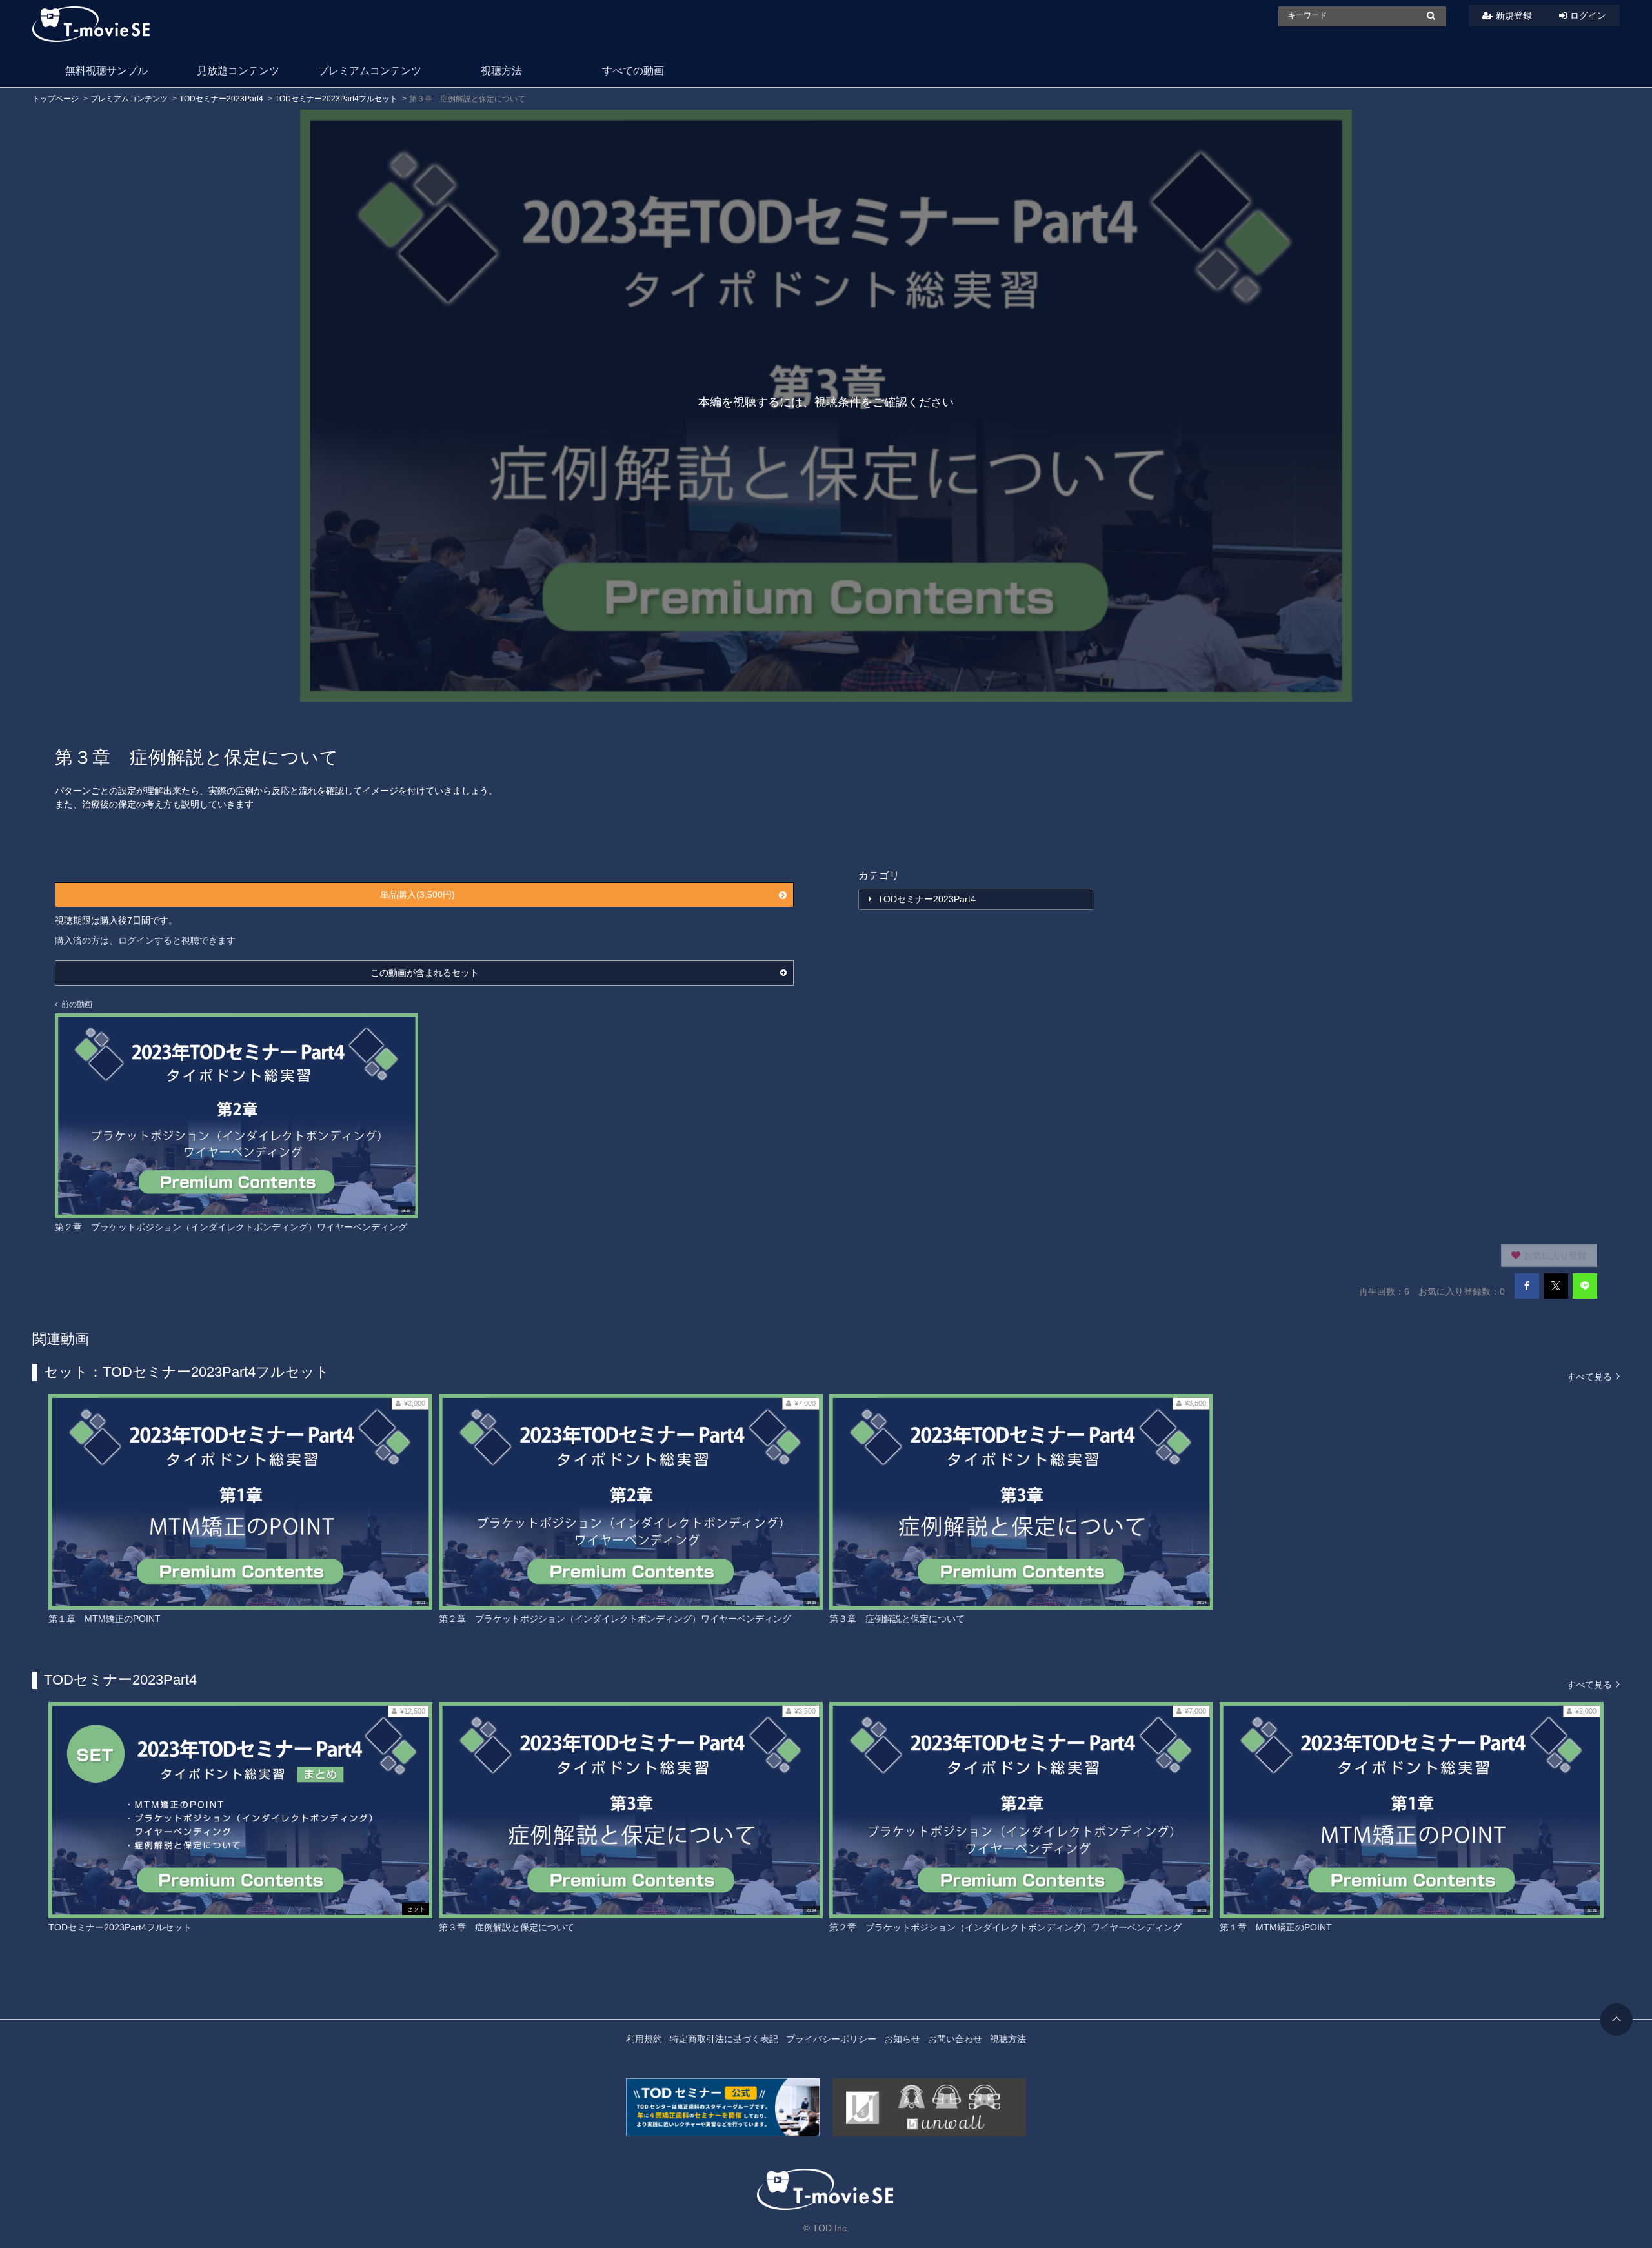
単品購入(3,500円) (418, 895)
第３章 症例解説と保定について (897, 1619)
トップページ (55, 99)
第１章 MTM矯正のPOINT (105, 1619)
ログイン (1588, 15)
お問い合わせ (955, 2039)
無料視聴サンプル (106, 71)
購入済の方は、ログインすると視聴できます (145, 940)
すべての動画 (633, 71)
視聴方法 (501, 71)
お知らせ (902, 2039)
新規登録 (1514, 15)
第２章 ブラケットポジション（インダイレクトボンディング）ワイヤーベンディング (615, 1619)
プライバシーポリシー (831, 2039)
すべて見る (1591, 1376)
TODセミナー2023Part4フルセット (336, 99)
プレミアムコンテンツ (370, 71)
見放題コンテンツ (238, 71)
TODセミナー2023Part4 (221, 99)
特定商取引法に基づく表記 (724, 2039)
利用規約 (644, 2039)
